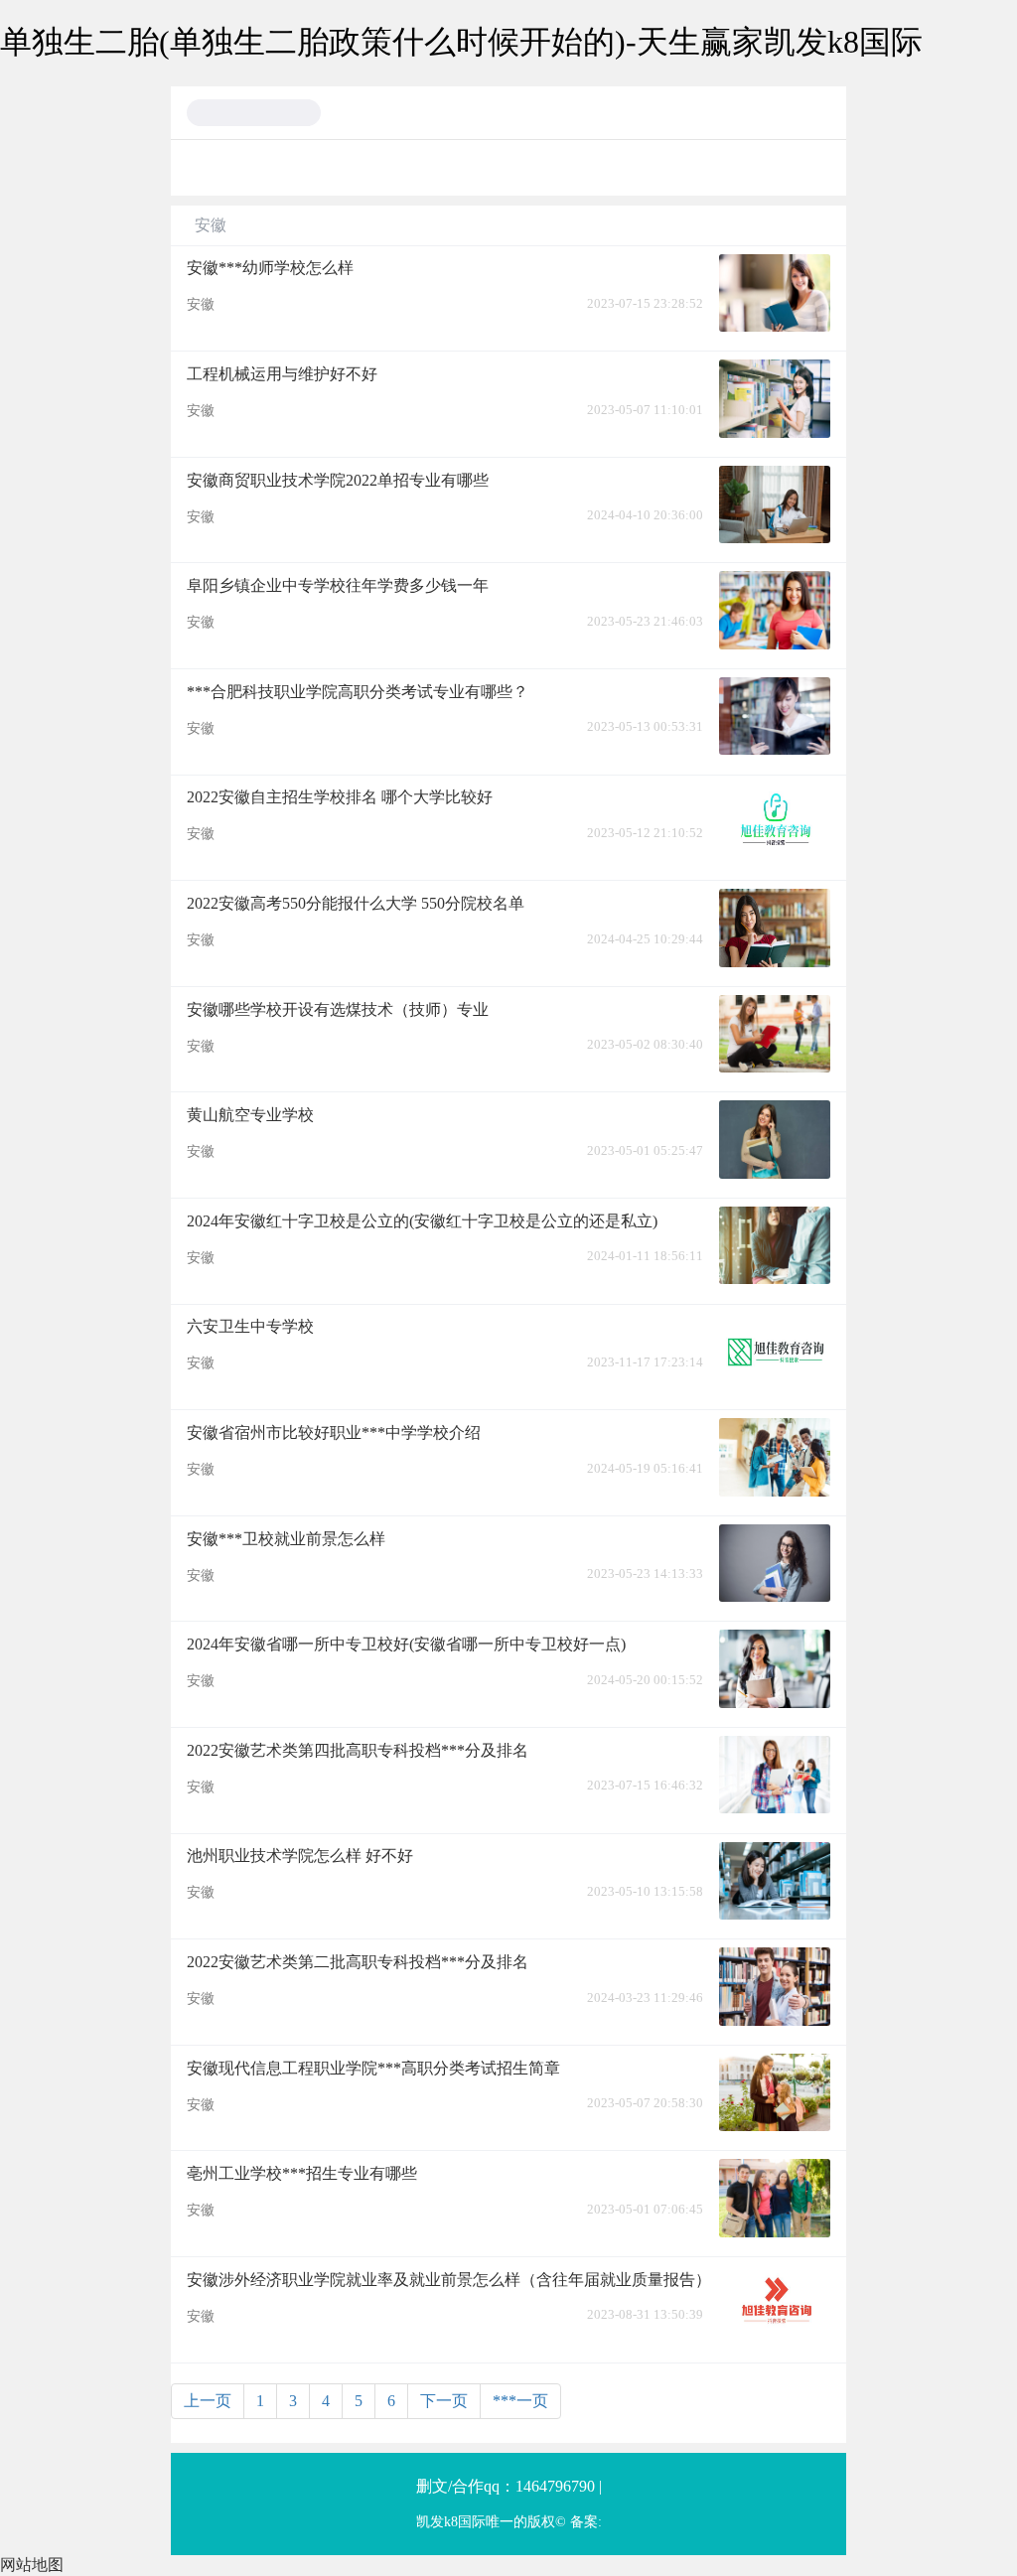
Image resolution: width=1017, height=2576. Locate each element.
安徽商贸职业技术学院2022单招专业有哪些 (338, 480)
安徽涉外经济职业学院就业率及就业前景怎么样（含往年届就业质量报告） (449, 2280)
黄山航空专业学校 (250, 1115)
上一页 (208, 2401)
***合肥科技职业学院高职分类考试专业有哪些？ (358, 692)
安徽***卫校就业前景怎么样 (286, 1539)
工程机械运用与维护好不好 (282, 374)
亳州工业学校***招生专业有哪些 (302, 2173)
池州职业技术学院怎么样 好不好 (300, 1856)
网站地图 (32, 2565)
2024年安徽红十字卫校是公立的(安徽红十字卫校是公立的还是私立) (422, 1221)
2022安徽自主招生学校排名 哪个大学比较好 (340, 797)
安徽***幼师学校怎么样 (270, 268)
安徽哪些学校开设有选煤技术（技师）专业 (338, 1009)
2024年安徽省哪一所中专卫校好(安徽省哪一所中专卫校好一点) (406, 1644)
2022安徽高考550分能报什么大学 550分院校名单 (356, 903)
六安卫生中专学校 (250, 1326)
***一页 (520, 2401)
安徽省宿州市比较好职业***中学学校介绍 (334, 1432)
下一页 (444, 2401)
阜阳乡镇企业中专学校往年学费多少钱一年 (338, 585)
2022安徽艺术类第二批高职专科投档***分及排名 (358, 1962)
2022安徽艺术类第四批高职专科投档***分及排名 (358, 1750)
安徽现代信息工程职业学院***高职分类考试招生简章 (373, 2068)
